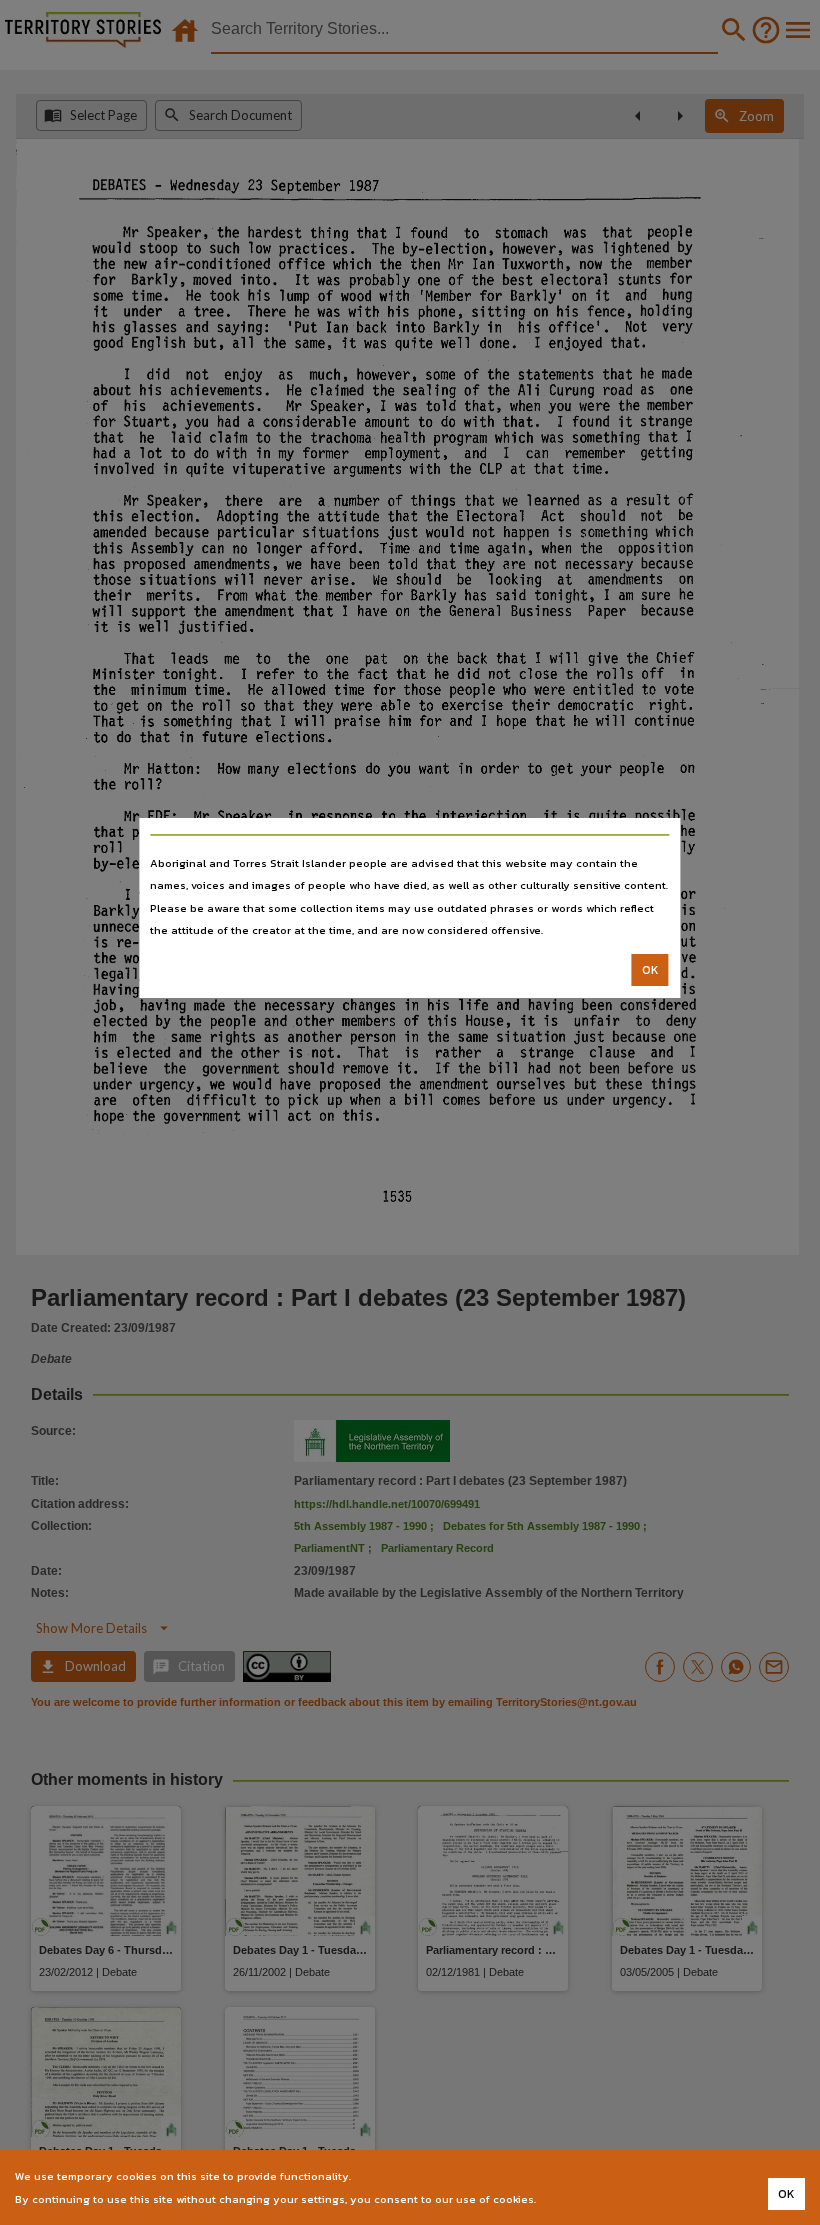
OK (650, 970)
